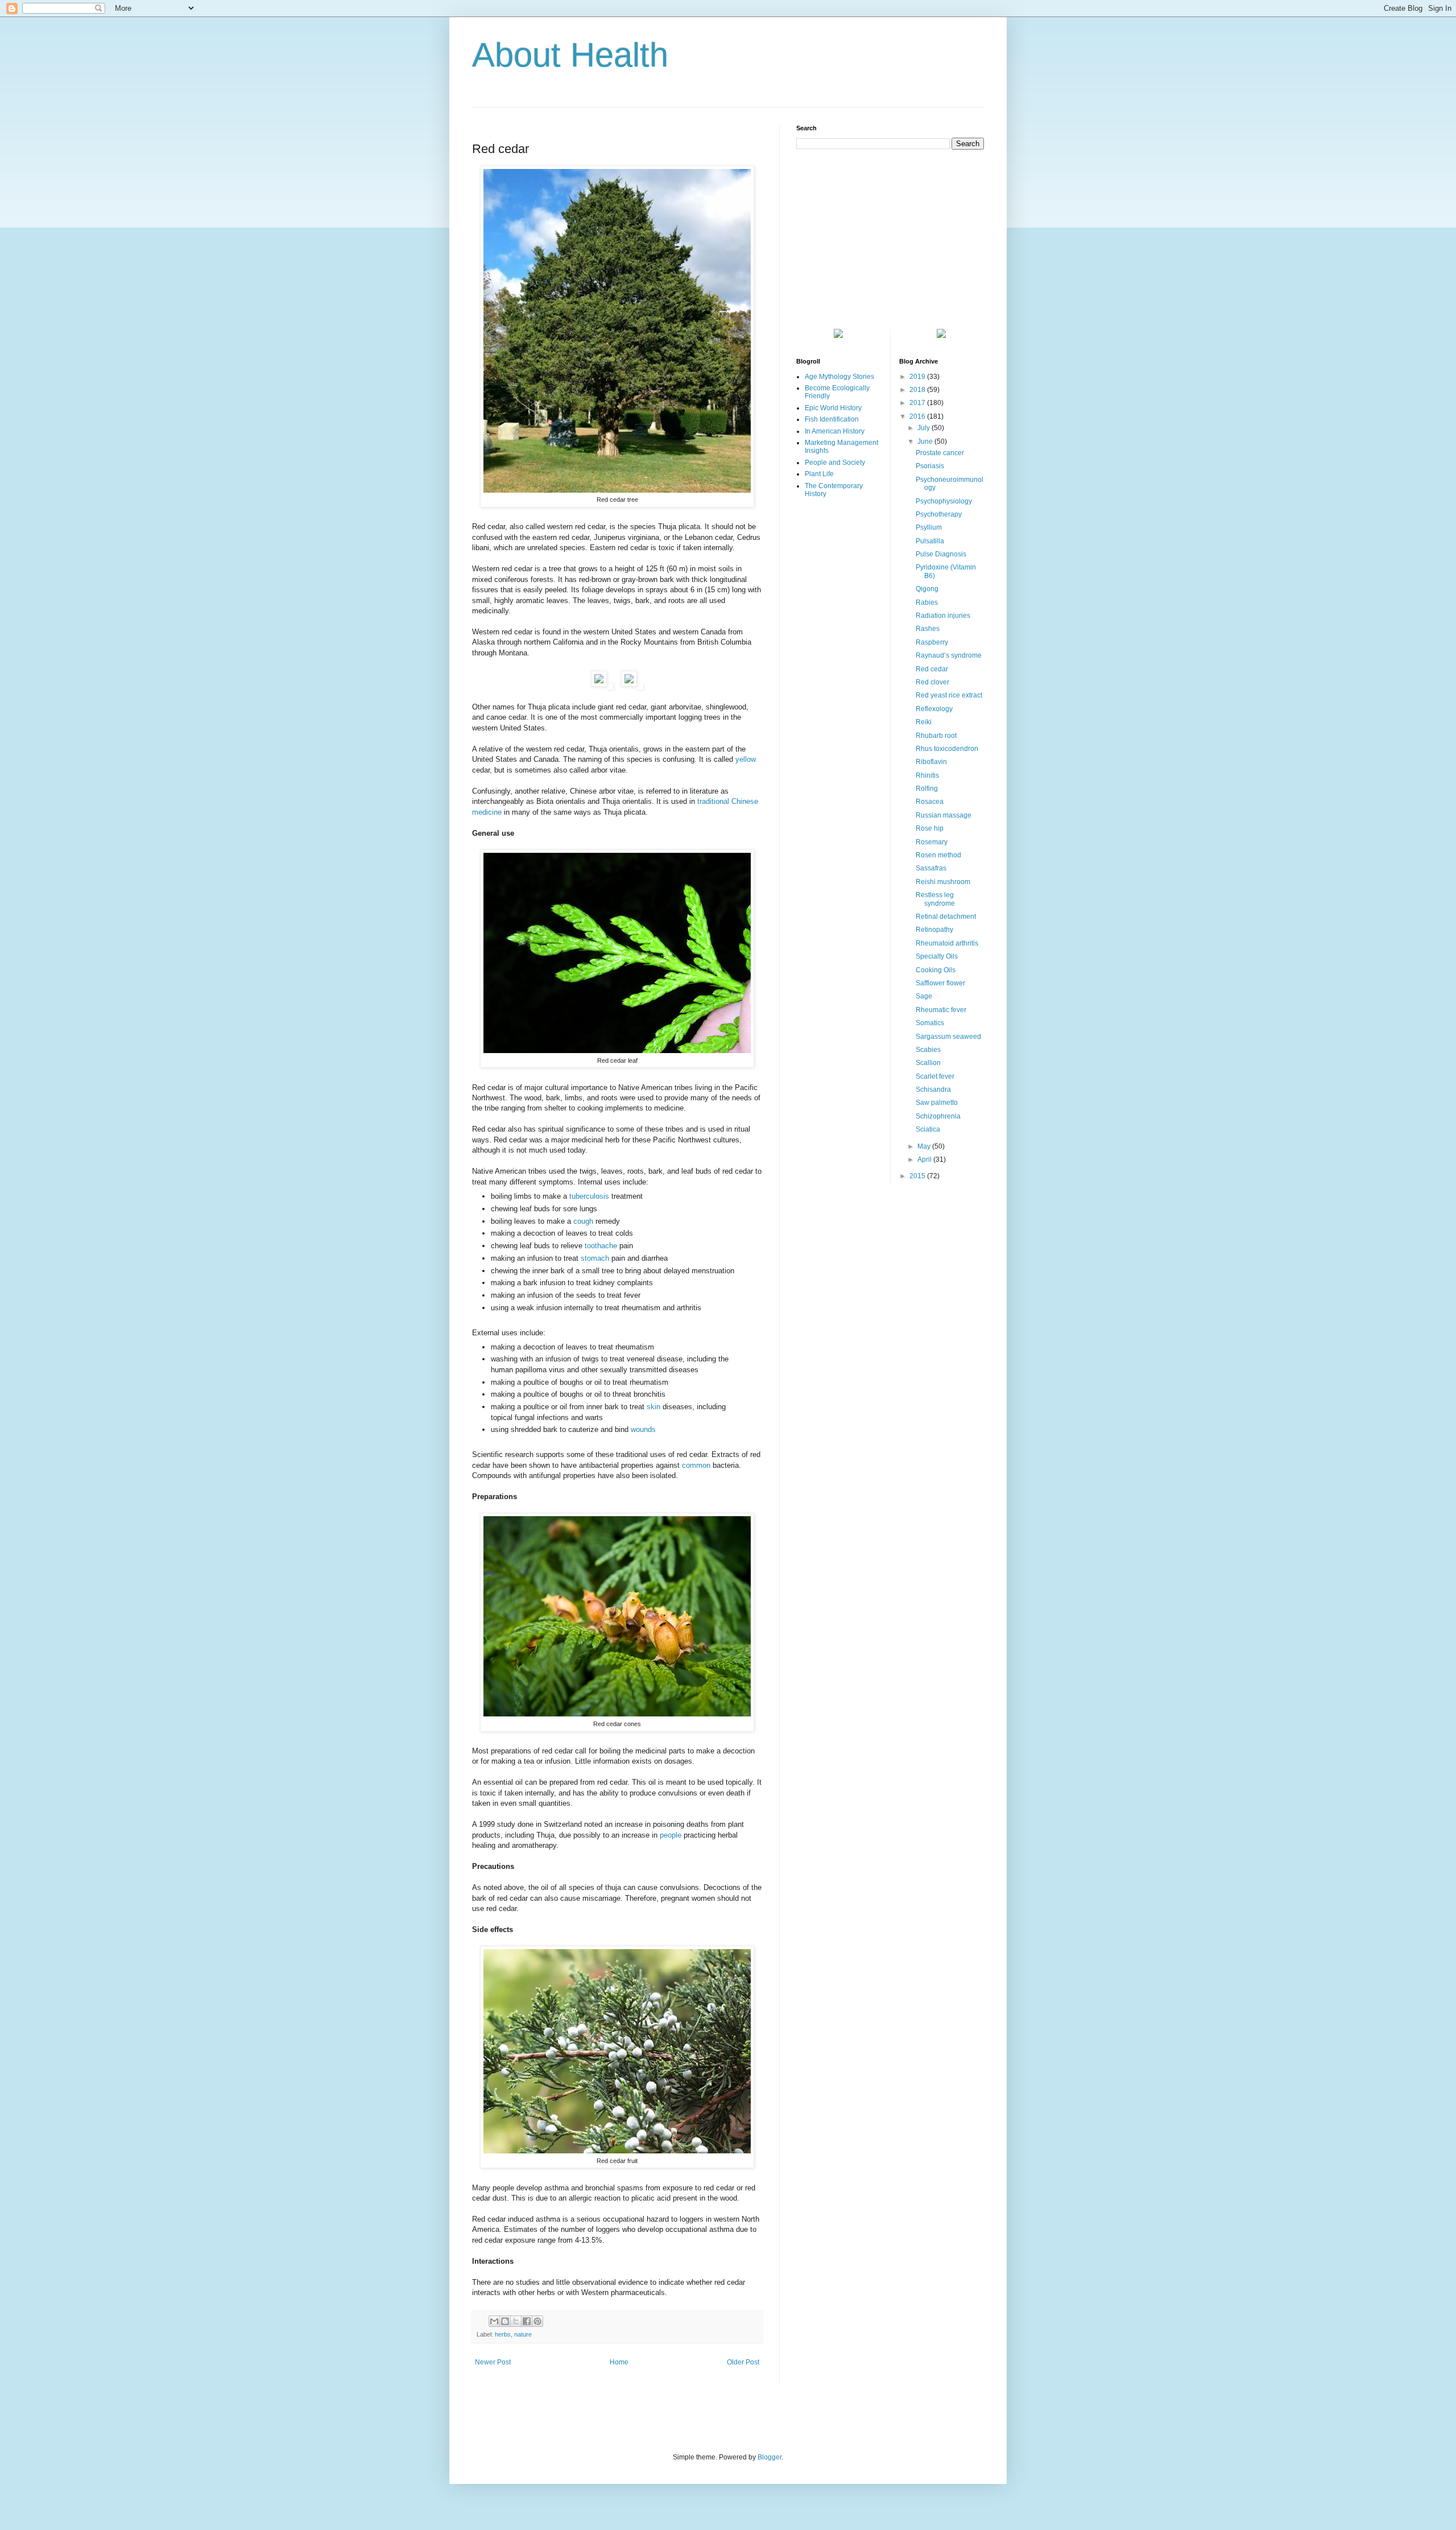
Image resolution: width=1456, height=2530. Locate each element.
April (925, 1159)
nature (523, 2334)
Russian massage (944, 815)
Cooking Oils (936, 970)
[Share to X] (516, 2321)
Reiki (924, 722)
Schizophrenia (938, 1116)
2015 (918, 1176)
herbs (503, 2334)
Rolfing (927, 789)
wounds (643, 1429)
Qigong (927, 589)
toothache (601, 1246)
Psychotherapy (939, 514)
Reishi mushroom (943, 882)
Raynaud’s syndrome (949, 655)
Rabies (927, 602)
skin (653, 1407)
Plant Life (819, 474)
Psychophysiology (944, 501)
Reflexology (934, 709)
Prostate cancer (940, 453)
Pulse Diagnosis (941, 554)
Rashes (928, 629)
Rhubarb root (936, 736)
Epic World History (833, 408)
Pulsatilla (930, 541)
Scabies (928, 1050)
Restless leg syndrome (935, 899)
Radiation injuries (943, 616)
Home (619, 2362)
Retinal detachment (946, 917)
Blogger (770, 2457)
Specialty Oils (937, 956)
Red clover (932, 682)
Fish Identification (832, 419)
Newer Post (493, 2362)
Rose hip (930, 828)
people (671, 1835)
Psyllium (929, 527)
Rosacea (930, 802)
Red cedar (932, 669)
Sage (924, 996)
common (696, 1465)
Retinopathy (934, 930)
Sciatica (928, 1129)
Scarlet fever (935, 1076)
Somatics (930, 1023)
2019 (918, 377)
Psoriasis (930, 466)
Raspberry (932, 642)
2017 (918, 403)
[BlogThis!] (505, 2321)
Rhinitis (927, 775)
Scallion (928, 1063)
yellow (746, 759)
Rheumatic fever (941, 1010)
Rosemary (932, 842)
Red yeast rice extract (949, 695)
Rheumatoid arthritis (947, 943)
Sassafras (931, 868)
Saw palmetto (937, 1103)
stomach (595, 1258)
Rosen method (938, 855)
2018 (918, 390)
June (926, 441)
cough (583, 1221)
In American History (835, 431)
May (925, 1146)
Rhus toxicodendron (947, 749)
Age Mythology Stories (839, 377)
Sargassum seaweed (948, 1037)
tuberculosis (589, 1196)
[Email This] (494, 2321)
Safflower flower (940, 983)
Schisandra (933, 1089)
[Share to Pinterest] (537, 2321)
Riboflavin (931, 762)
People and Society (835, 463)
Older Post (743, 2362)
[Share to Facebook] (527, 2321)
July (925, 428)
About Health (570, 55)
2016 (918, 416)
